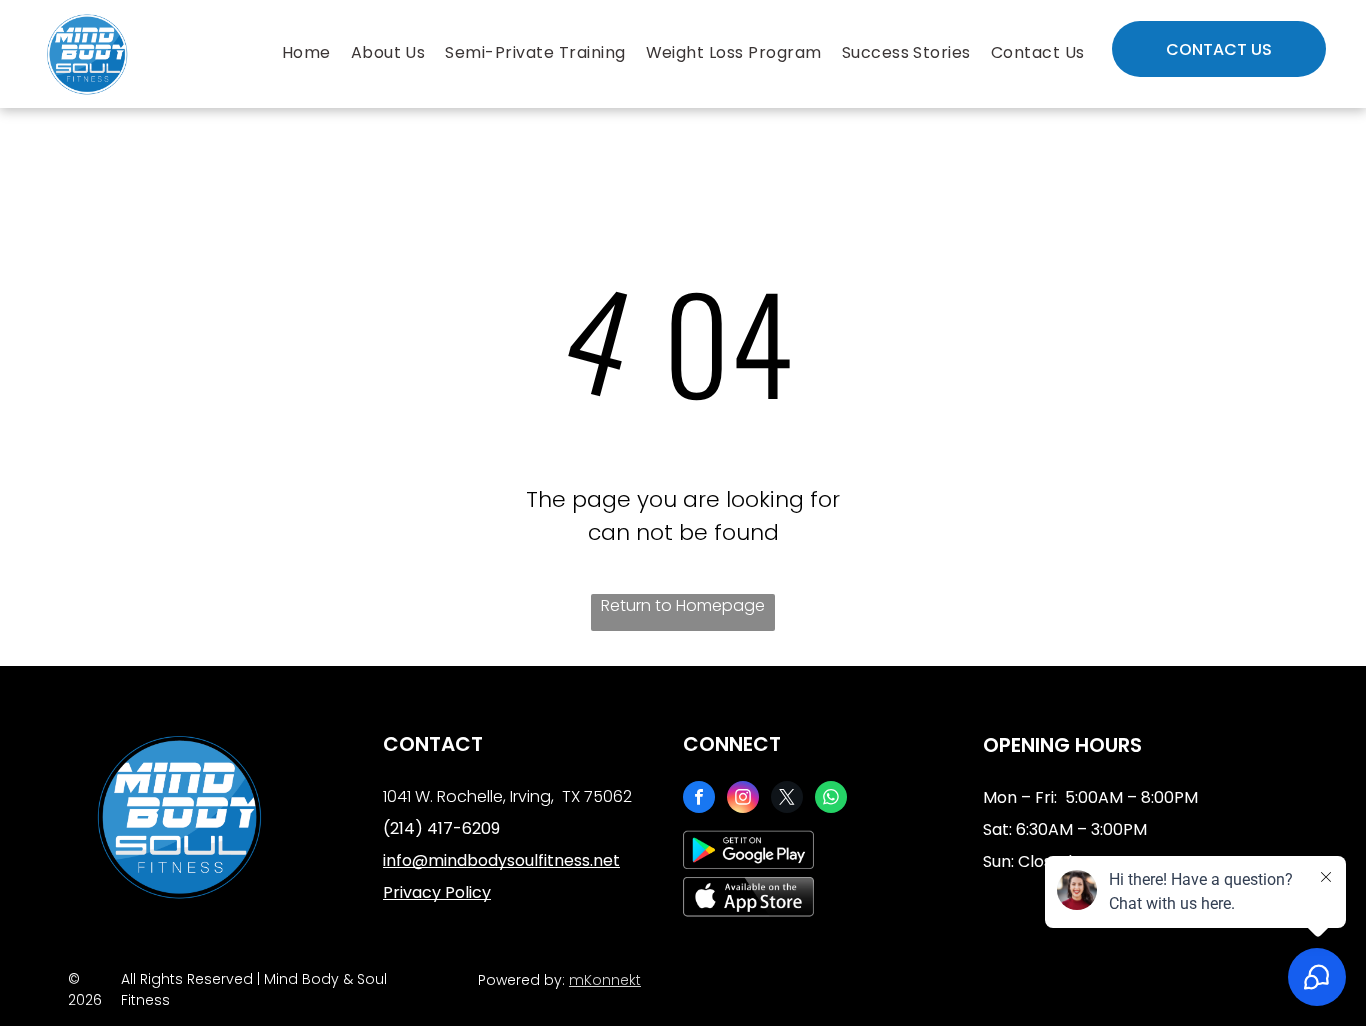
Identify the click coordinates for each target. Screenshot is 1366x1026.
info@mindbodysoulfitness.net (501, 860)
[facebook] (699, 799)
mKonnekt (605, 980)
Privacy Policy (437, 892)
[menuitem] (306, 53)
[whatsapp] (831, 799)
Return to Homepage (683, 605)
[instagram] (743, 799)
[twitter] (787, 799)
